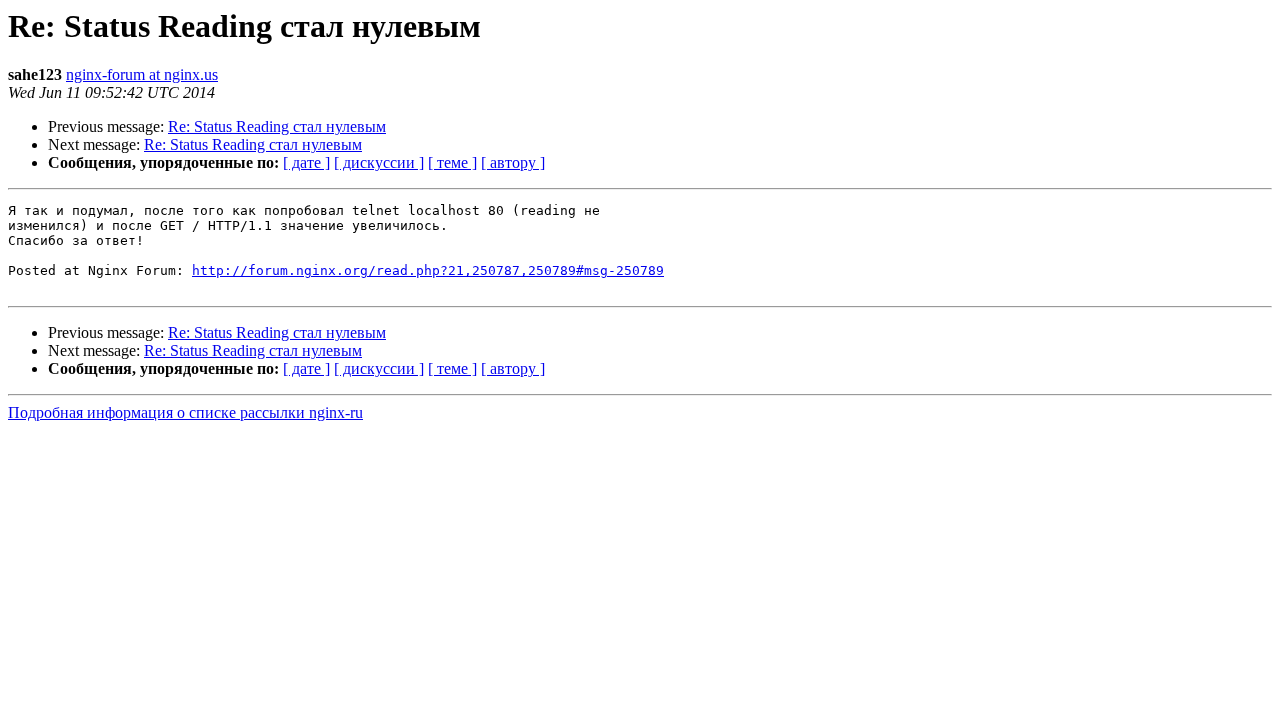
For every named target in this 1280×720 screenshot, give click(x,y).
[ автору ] (513, 162)
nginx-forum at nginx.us (142, 74)
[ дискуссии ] (379, 162)
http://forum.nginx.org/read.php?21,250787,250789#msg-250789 (428, 270)
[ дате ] (306, 162)
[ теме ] (452, 162)
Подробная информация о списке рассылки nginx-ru (185, 412)
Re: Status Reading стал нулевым (277, 126)
